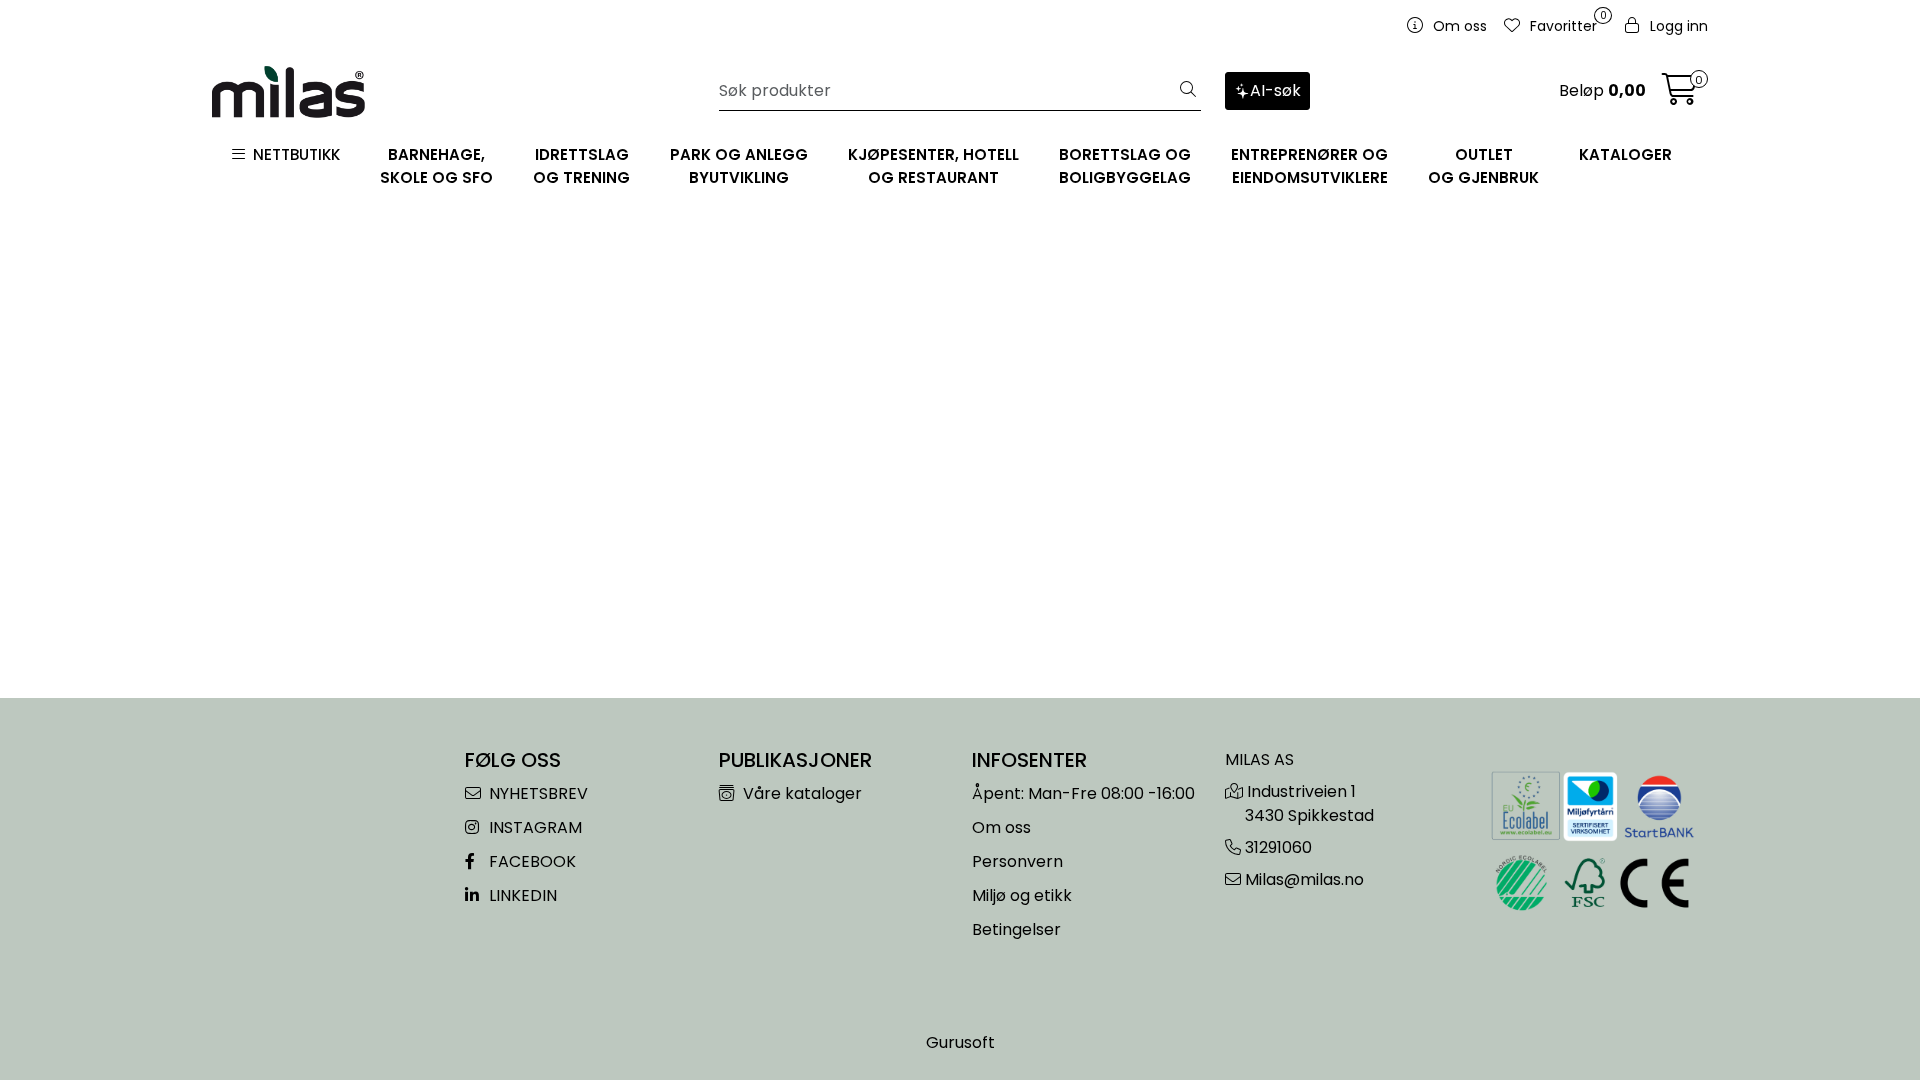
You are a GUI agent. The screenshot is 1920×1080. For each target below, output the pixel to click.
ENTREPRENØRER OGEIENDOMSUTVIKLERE (1309, 166)
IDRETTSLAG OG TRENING (581, 166)
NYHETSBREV (536, 793)
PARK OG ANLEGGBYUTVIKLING (739, 166)
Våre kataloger (800, 793)
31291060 (1278, 847)
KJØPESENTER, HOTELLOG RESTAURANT (933, 166)
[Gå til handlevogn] (1680, 95)
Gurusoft (960, 1042)
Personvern (1017, 861)
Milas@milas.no (1304, 879)
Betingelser (1016, 929)
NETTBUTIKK (292, 154)
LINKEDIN (521, 895)
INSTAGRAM (533, 827)
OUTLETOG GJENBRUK (1483, 166)
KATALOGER (1625, 154)
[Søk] (1188, 91)
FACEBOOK (530, 861)
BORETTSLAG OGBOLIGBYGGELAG (1125, 166)
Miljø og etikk (1022, 895)
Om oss (1001, 827)
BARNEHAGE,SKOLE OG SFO (436, 166)
